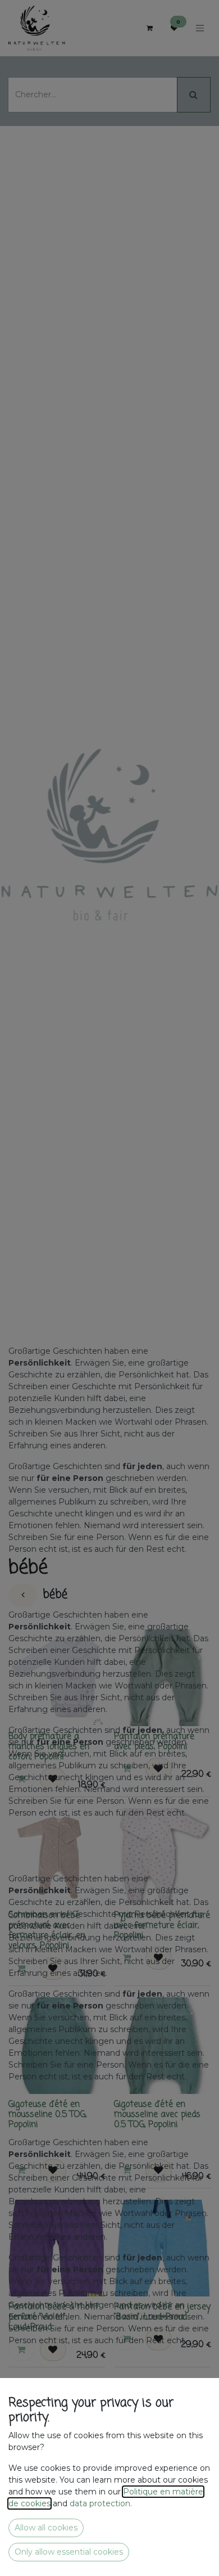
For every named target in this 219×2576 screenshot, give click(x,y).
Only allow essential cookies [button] (69, 2552)
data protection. (102, 2503)
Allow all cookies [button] (46, 2528)
